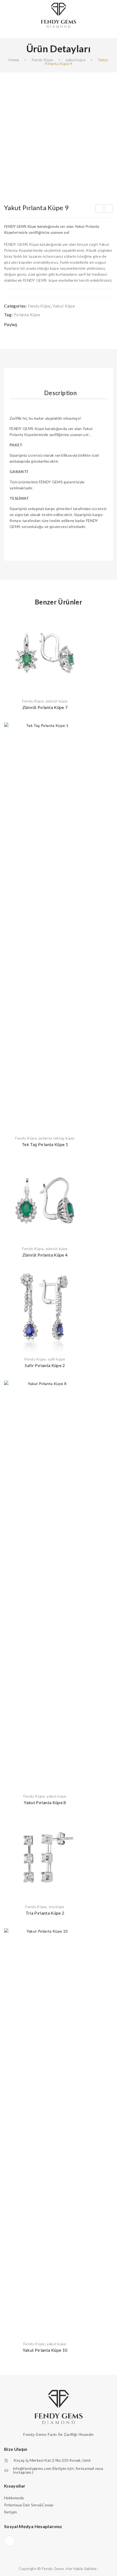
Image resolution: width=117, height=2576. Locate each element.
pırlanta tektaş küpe (57, 1138)
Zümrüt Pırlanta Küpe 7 (45, 707)
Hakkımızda (14, 2498)
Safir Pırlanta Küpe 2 (45, 1365)
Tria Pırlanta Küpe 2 (45, 1913)
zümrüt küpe (57, 701)
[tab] (60, 393)
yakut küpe (76, 60)
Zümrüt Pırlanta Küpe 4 (45, 1255)
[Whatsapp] (68, 325)
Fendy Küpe (43, 60)
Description (60, 393)
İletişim (11, 2512)
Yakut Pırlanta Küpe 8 (99, 209)
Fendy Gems (53, 2569)
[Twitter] (37, 325)
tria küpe (57, 1907)
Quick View (78, 619)
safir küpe (56, 1359)
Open (8, 32)
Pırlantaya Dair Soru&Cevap (29, 2505)
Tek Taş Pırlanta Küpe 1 (45, 1144)
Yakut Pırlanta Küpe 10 (109, 209)
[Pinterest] (47, 325)
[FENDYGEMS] (59, 15)
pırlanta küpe (27, 314)
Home (14, 60)
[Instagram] (10, 2541)
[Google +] (58, 325)
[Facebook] (26, 325)
